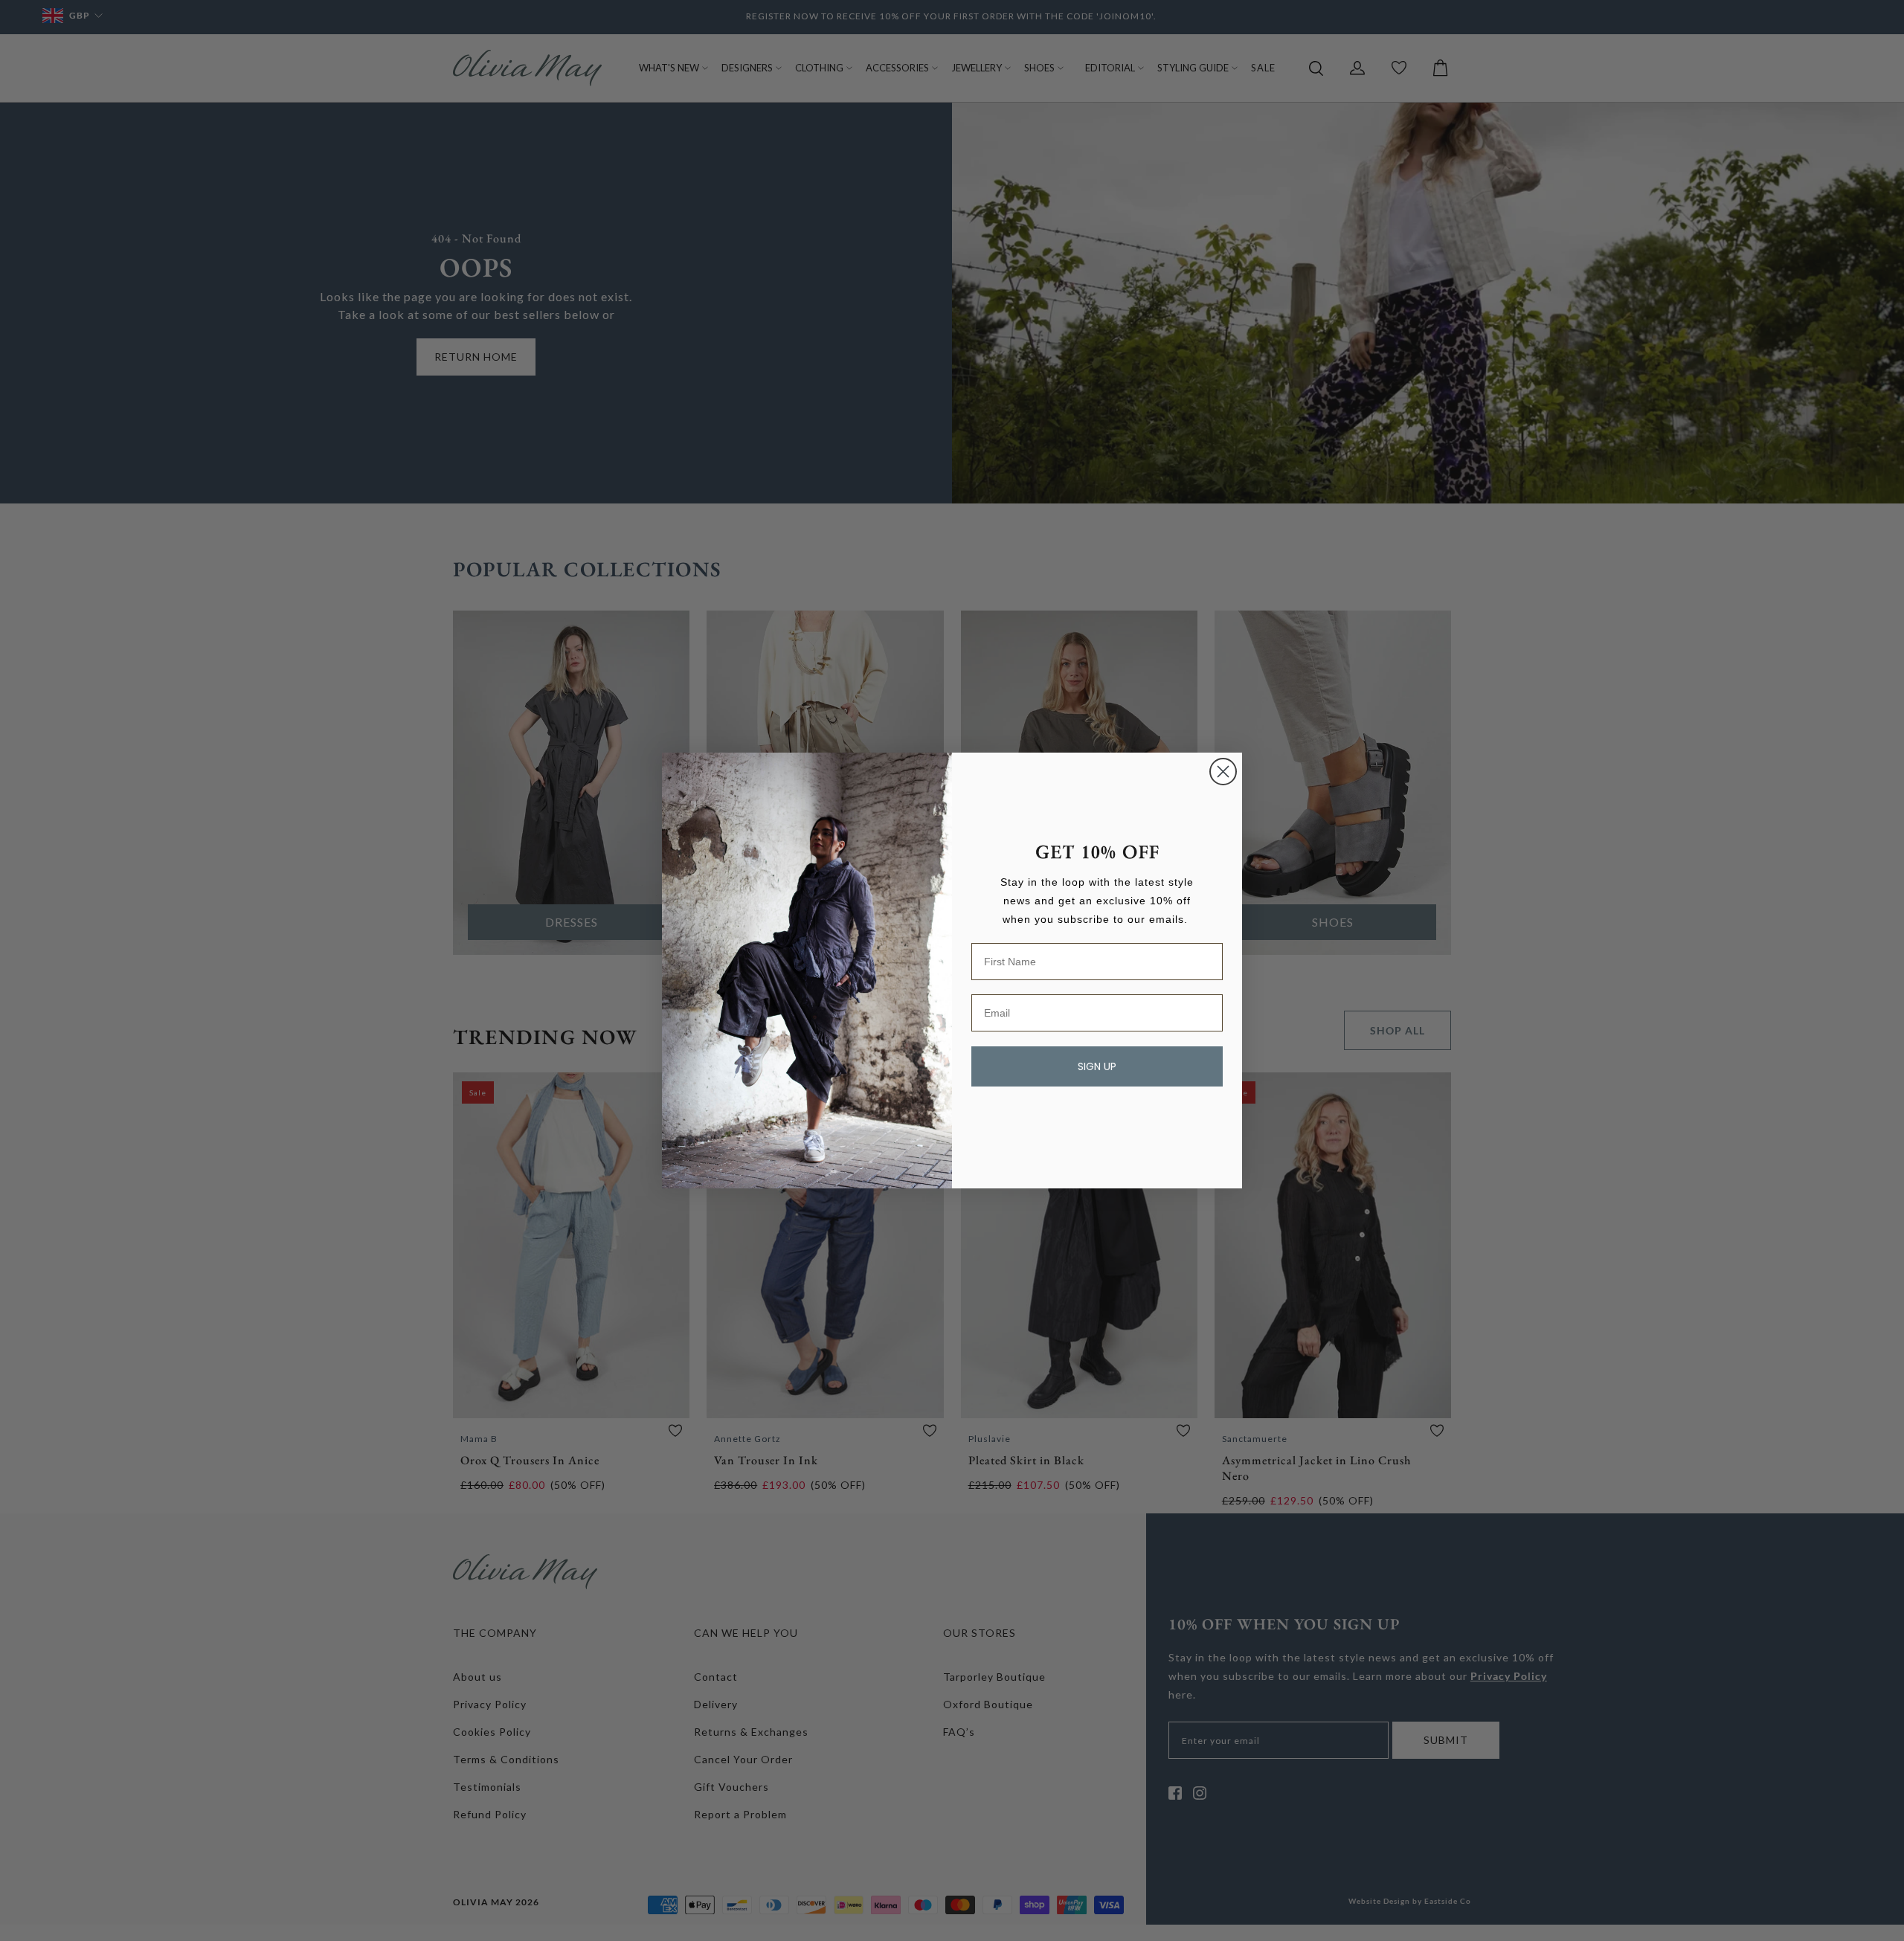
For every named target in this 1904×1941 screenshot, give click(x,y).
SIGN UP (1097, 1066)
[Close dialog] (1223, 772)
